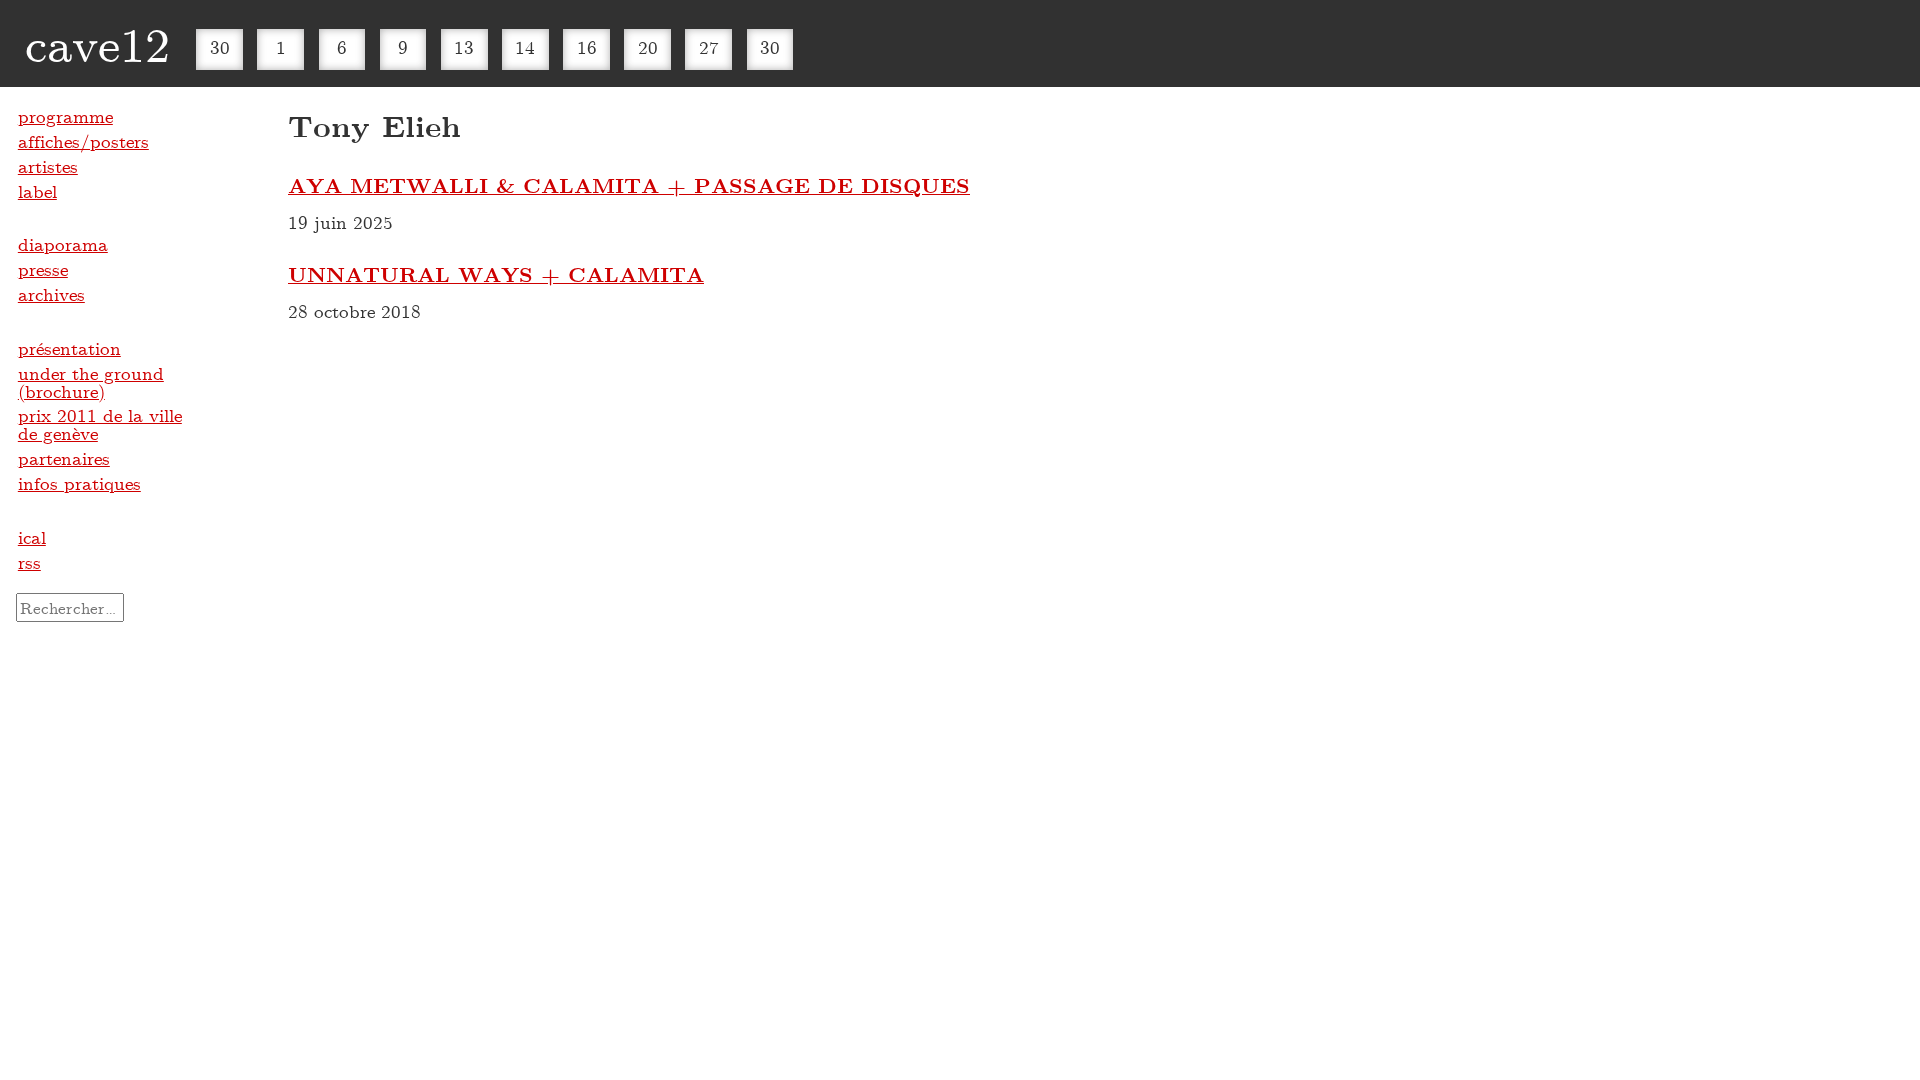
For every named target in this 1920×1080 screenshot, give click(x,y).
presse (43, 269)
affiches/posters (83, 141)
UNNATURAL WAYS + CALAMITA (496, 274)
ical (32, 537)
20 (648, 47)
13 (464, 47)
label (37, 191)
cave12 (97, 43)
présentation (69, 348)
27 (709, 47)
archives (51, 294)
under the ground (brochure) (91, 382)
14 (525, 47)
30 (220, 47)
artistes (48, 166)
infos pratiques (79, 483)
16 (587, 47)
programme (65, 116)
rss (29, 562)
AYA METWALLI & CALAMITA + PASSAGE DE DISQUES (629, 185)
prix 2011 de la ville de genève (100, 424)
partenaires (64, 458)
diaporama (63, 244)
